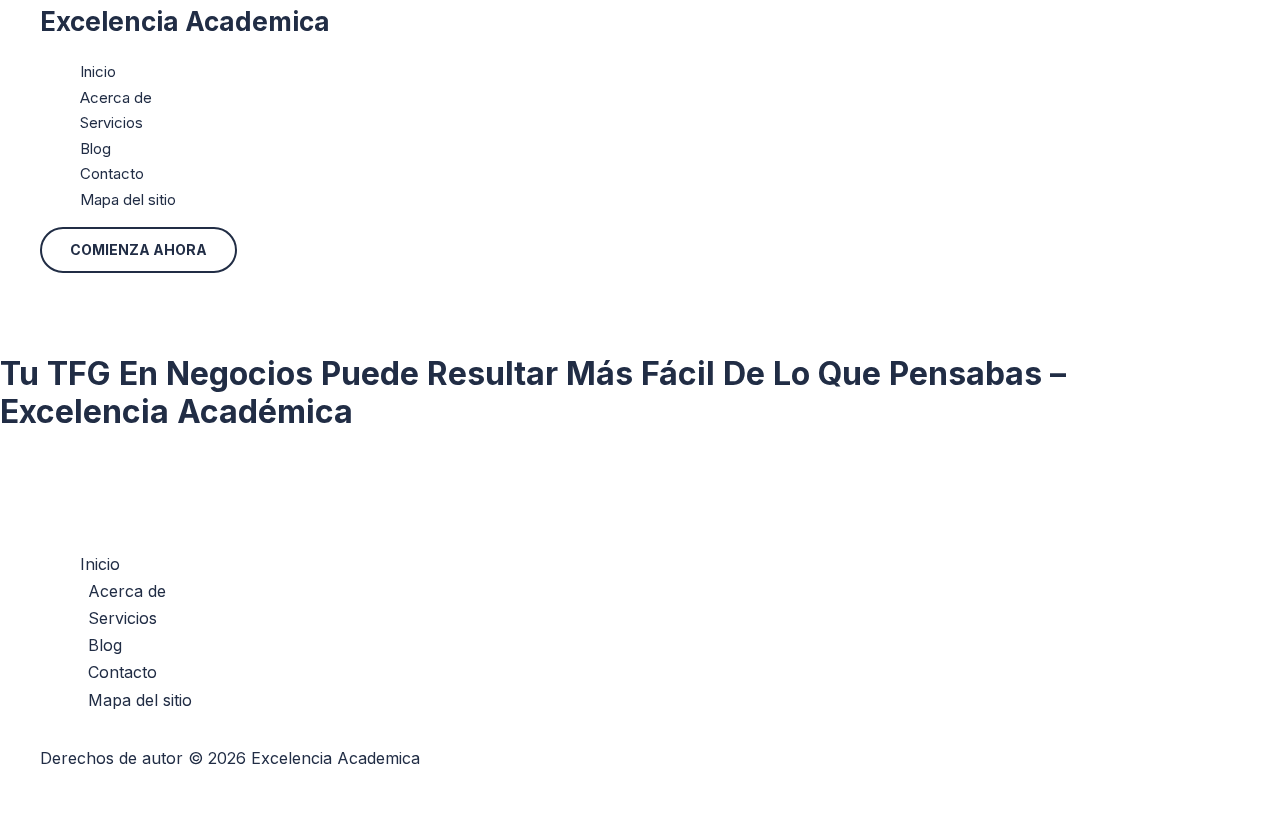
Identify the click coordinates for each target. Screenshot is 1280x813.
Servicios (111, 122)
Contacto (112, 173)
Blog (95, 148)
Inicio (98, 71)
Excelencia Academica (185, 21)
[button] (138, 250)
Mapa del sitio (128, 199)
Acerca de (116, 97)
